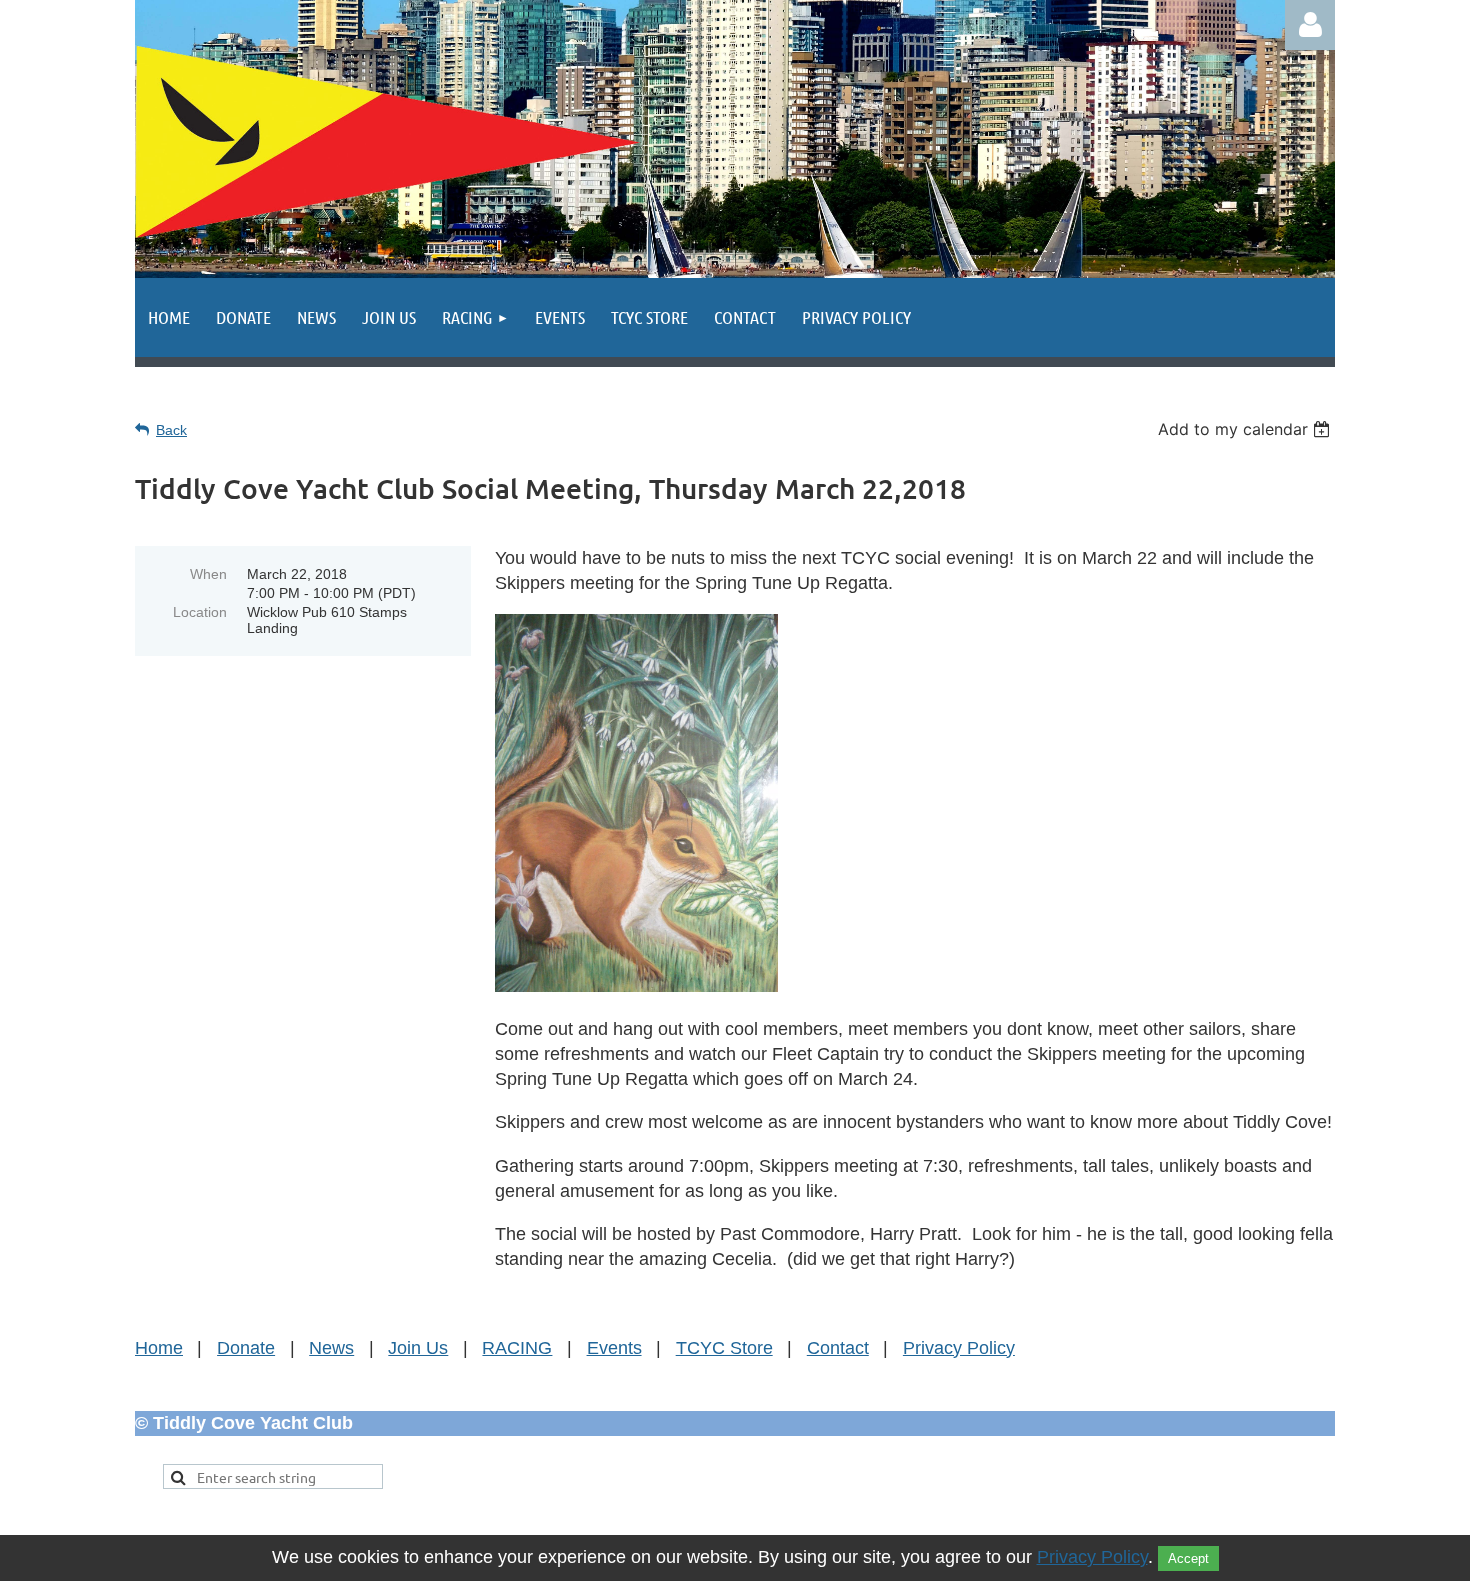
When (208, 574)
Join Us (418, 1348)
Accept (1188, 1558)
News (331, 1348)
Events (614, 1348)
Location (200, 612)
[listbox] (1246, 429)
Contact (838, 1348)
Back (171, 430)
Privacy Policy (959, 1348)
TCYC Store (724, 1348)
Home (159, 1348)
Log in (1310, 25)
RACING (517, 1348)
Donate (246, 1348)
